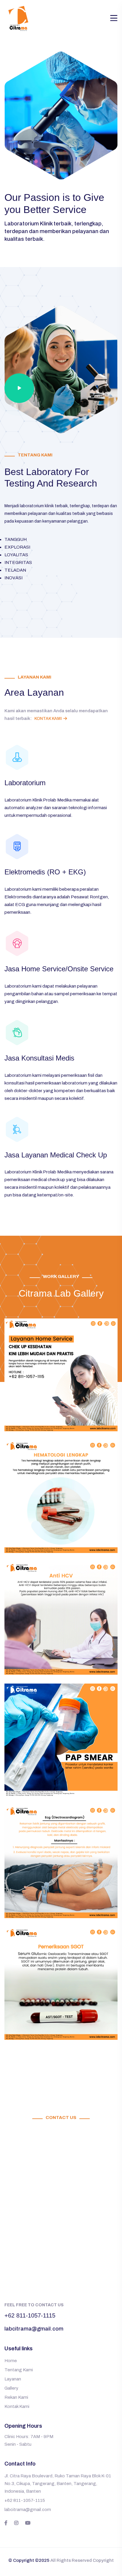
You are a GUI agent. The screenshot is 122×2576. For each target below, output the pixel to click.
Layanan (13, 2379)
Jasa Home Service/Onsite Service (59, 969)
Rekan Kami (16, 2397)
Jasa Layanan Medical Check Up (56, 1155)
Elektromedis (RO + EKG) (45, 872)
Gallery (11, 2388)
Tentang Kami (19, 2370)
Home (11, 2361)
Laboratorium (25, 783)
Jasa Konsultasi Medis (39, 1058)
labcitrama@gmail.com (34, 2329)
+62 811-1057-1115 (30, 2315)
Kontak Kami (48, 719)
